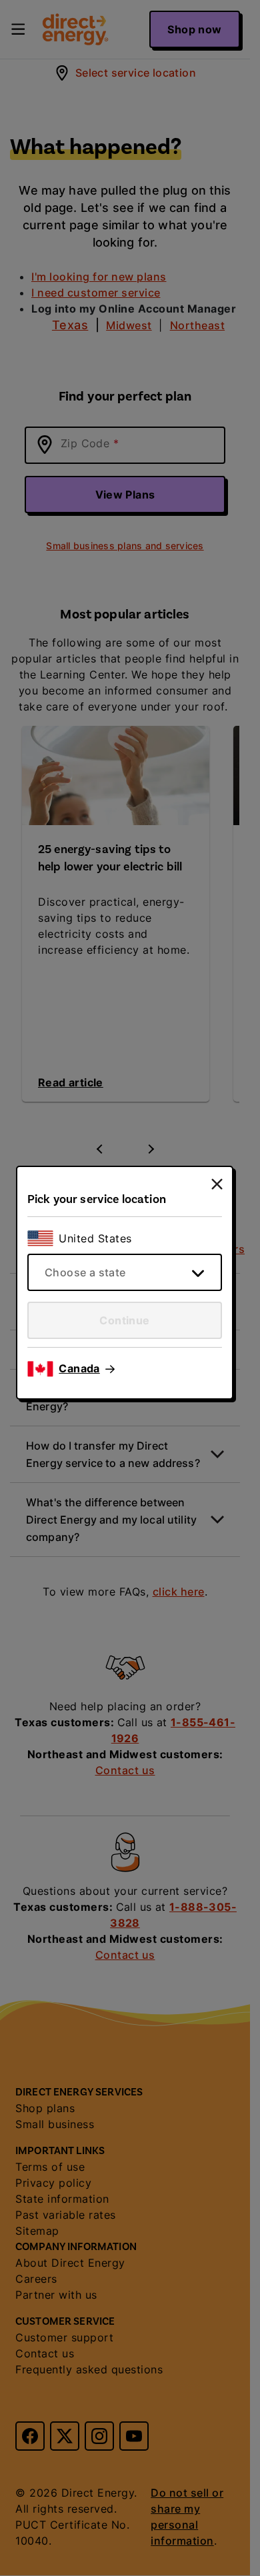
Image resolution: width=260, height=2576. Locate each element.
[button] (87, 1369)
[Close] (217, 1184)
